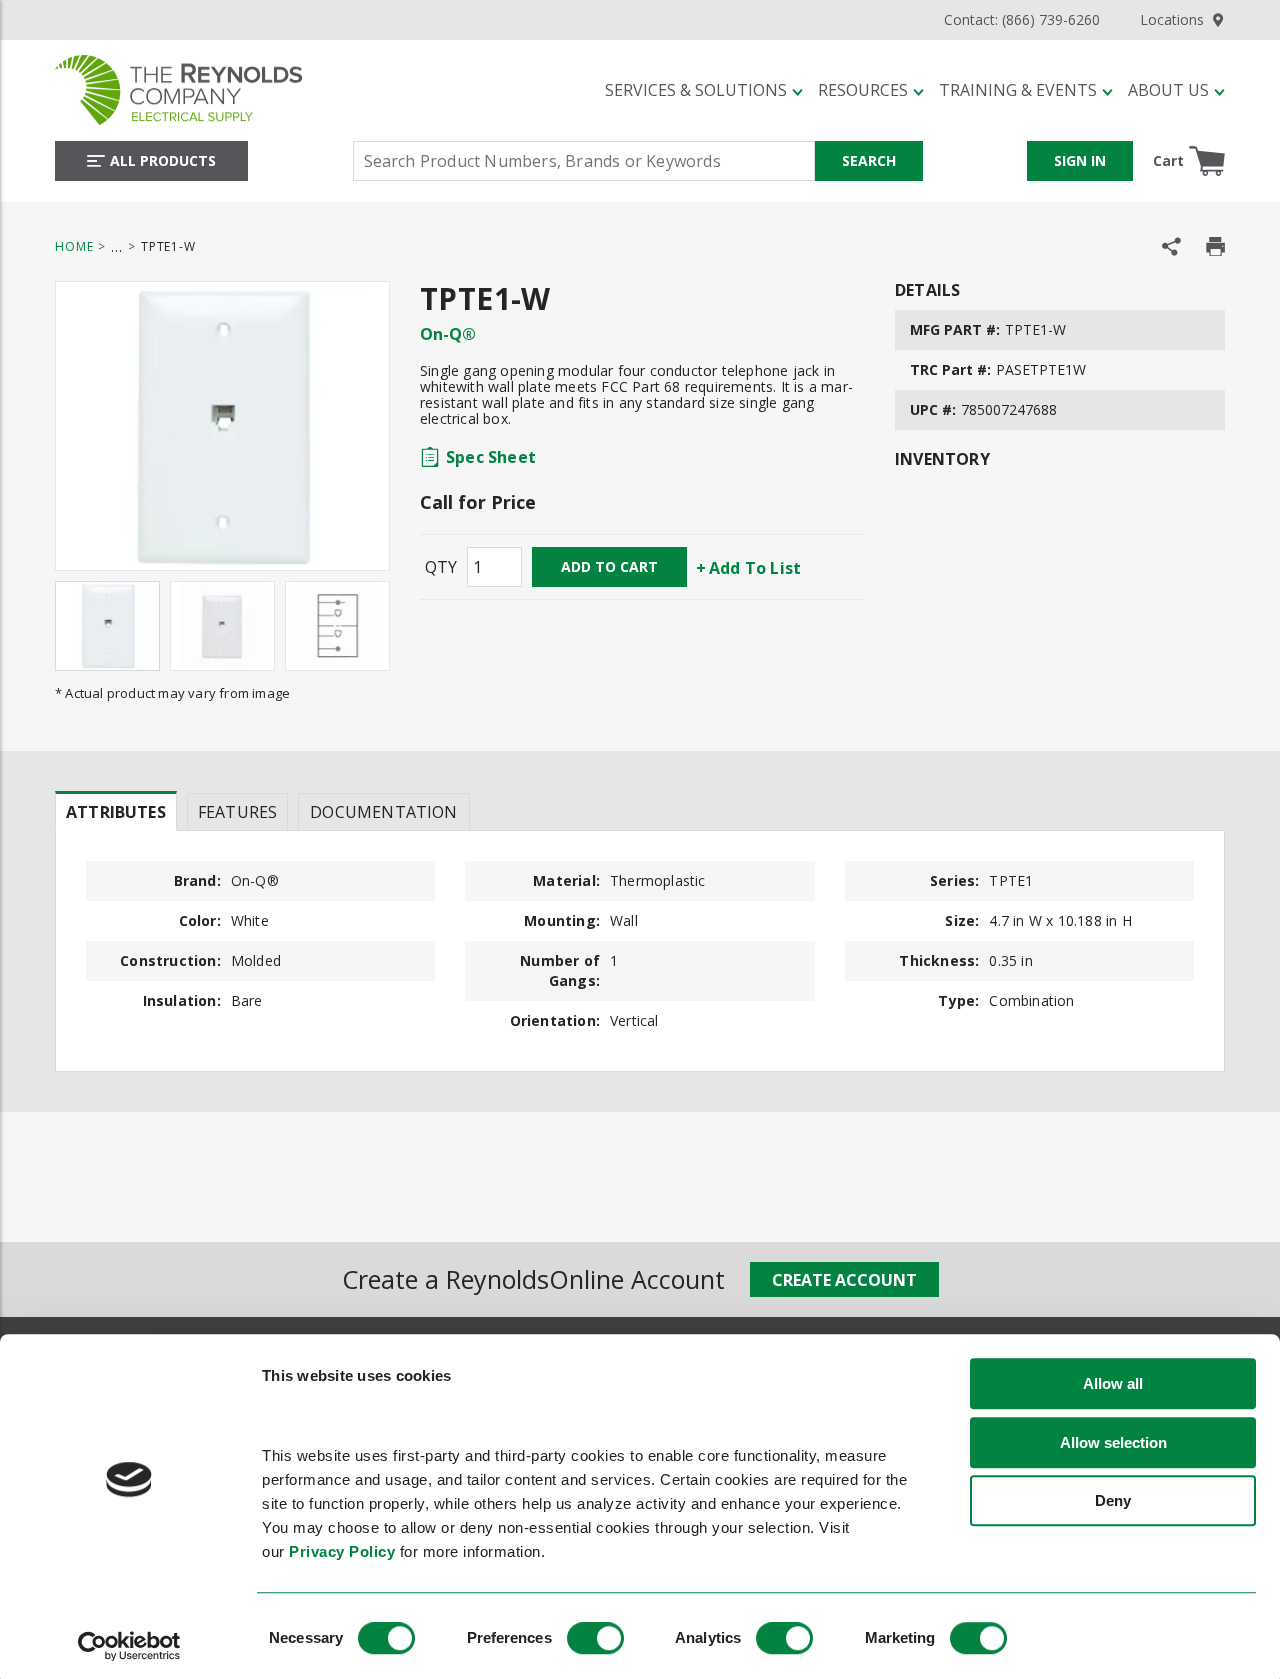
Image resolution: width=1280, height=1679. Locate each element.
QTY (441, 567)
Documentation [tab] (383, 812)
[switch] (595, 1638)
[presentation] (116, 811)
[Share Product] (1171, 246)
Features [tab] (237, 812)
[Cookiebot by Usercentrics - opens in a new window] (129, 1646)
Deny (1113, 1501)
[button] (704, 90)
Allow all (1113, 1384)
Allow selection (1113, 1442)
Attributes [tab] (116, 812)
